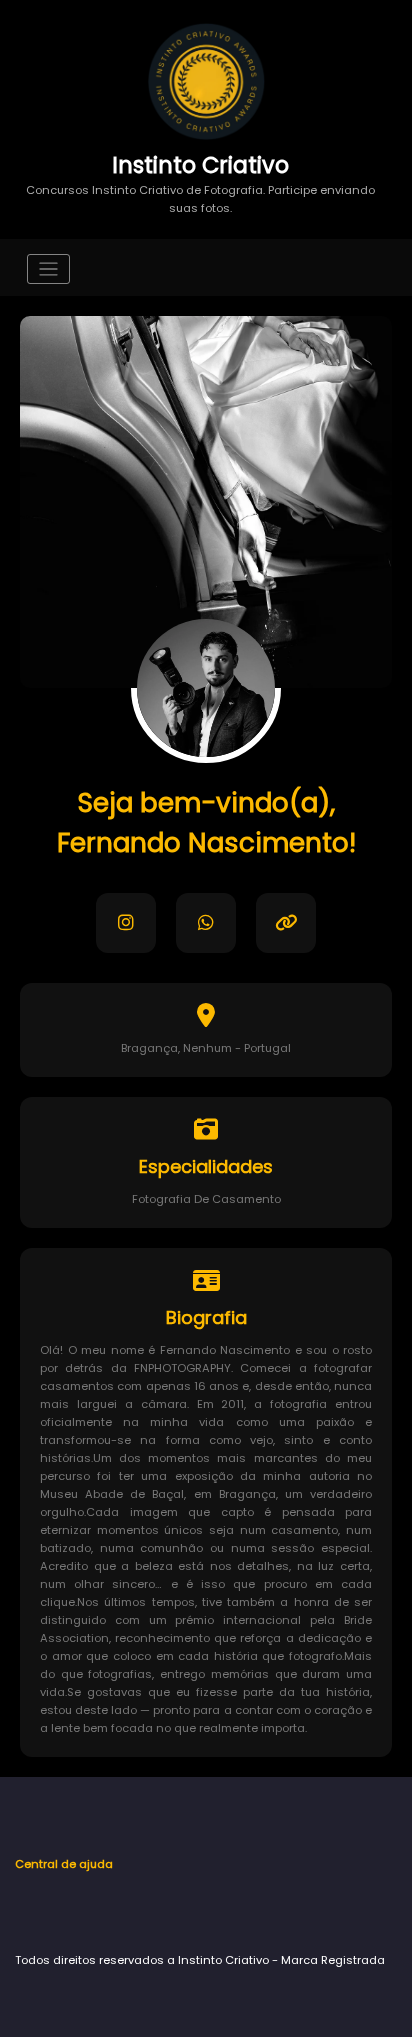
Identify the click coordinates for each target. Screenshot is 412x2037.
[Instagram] (126, 923)
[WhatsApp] (206, 923)
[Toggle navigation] (48, 269)
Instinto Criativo (200, 165)
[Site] (286, 923)
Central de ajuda (64, 1864)
